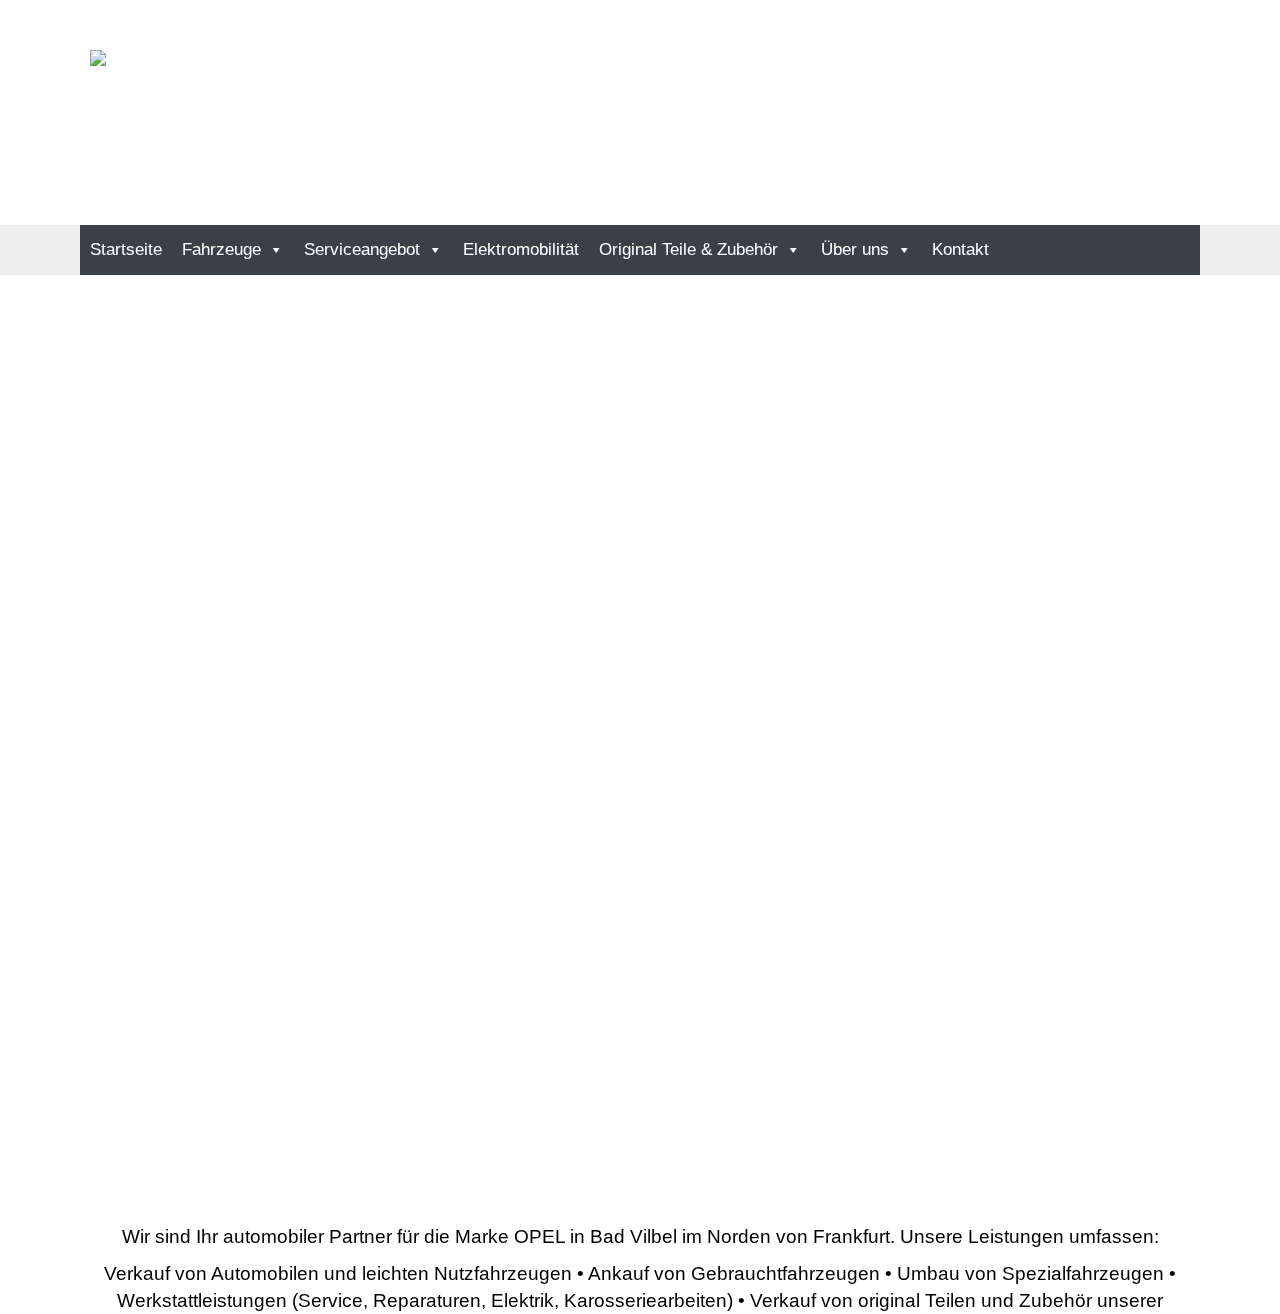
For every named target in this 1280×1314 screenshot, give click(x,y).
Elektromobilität (521, 249)
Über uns (855, 249)
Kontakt (960, 249)
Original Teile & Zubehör (688, 249)
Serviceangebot (362, 249)
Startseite (126, 249)
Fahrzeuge (221, 249)
